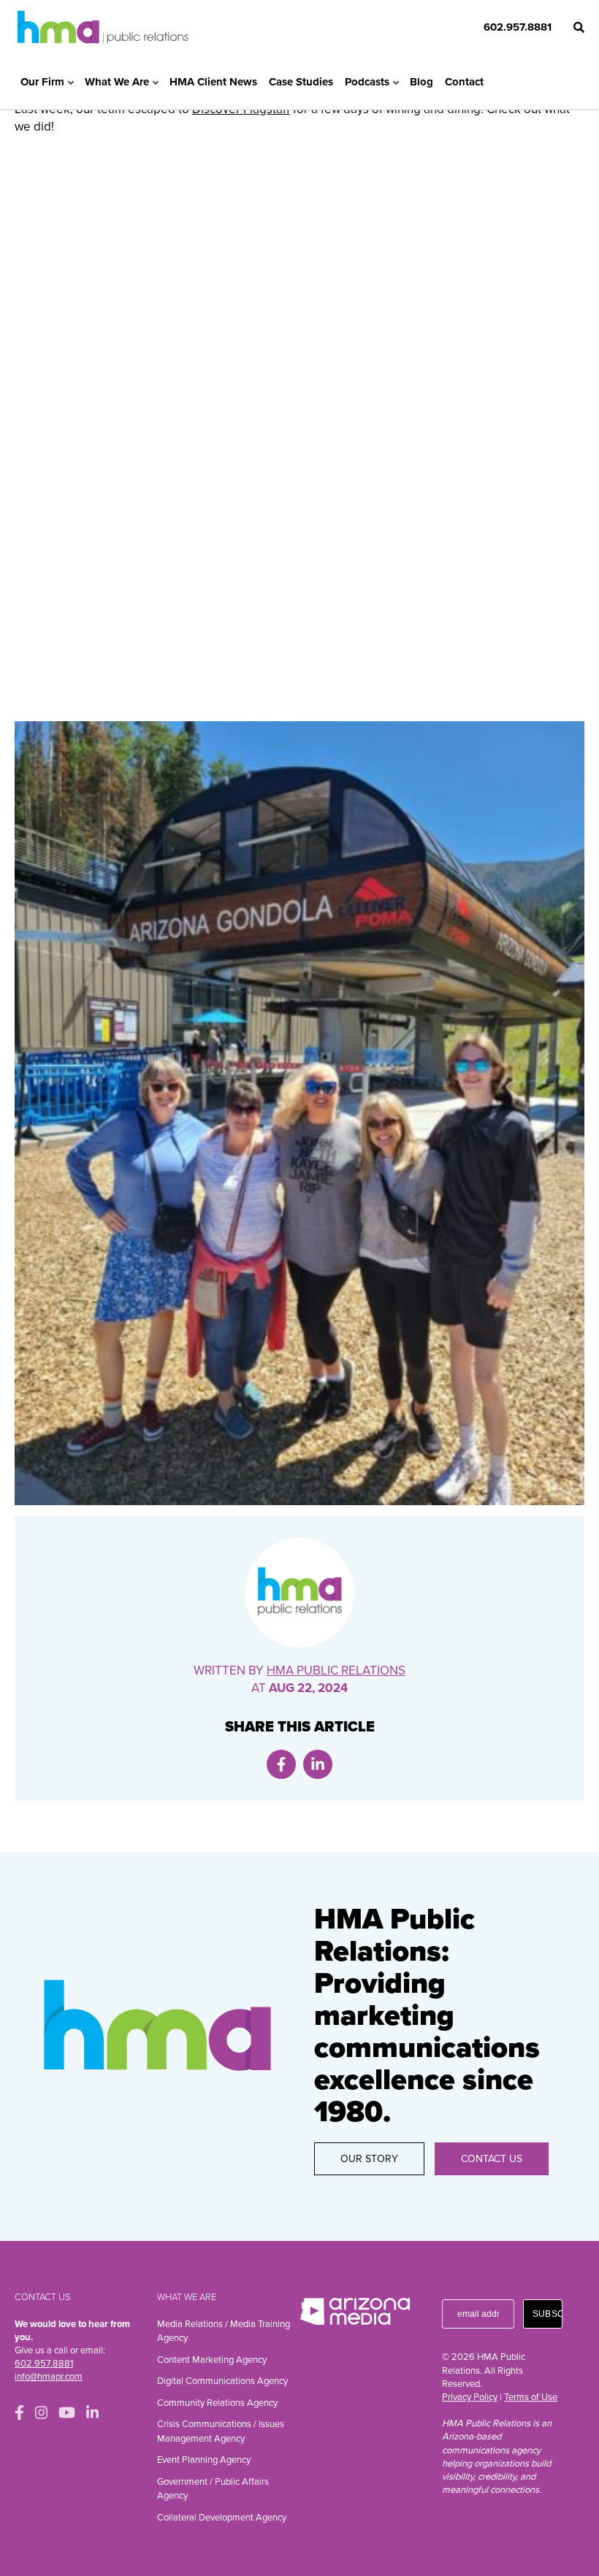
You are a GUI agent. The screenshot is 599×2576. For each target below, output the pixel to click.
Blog (421, 82)
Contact (464, 82)
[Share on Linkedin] (318, 1764)
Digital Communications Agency (222, 2381)
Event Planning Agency (204, 2460)
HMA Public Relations (336, 1670)
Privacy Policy (470, 2397)
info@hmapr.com (49, 2377)
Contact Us (492, 2159)
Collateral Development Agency (222, 2518)
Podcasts (367, 82)
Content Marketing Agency (212, 2360)
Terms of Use (531, 2397)
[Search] (579, 27)
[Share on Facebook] (281, 1764)
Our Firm (42, 82)
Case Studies (301, 82)
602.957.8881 (518, 27)
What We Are (117, 82)
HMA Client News (213, 82)
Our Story (369, 2159)
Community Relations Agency (217, 2403)
